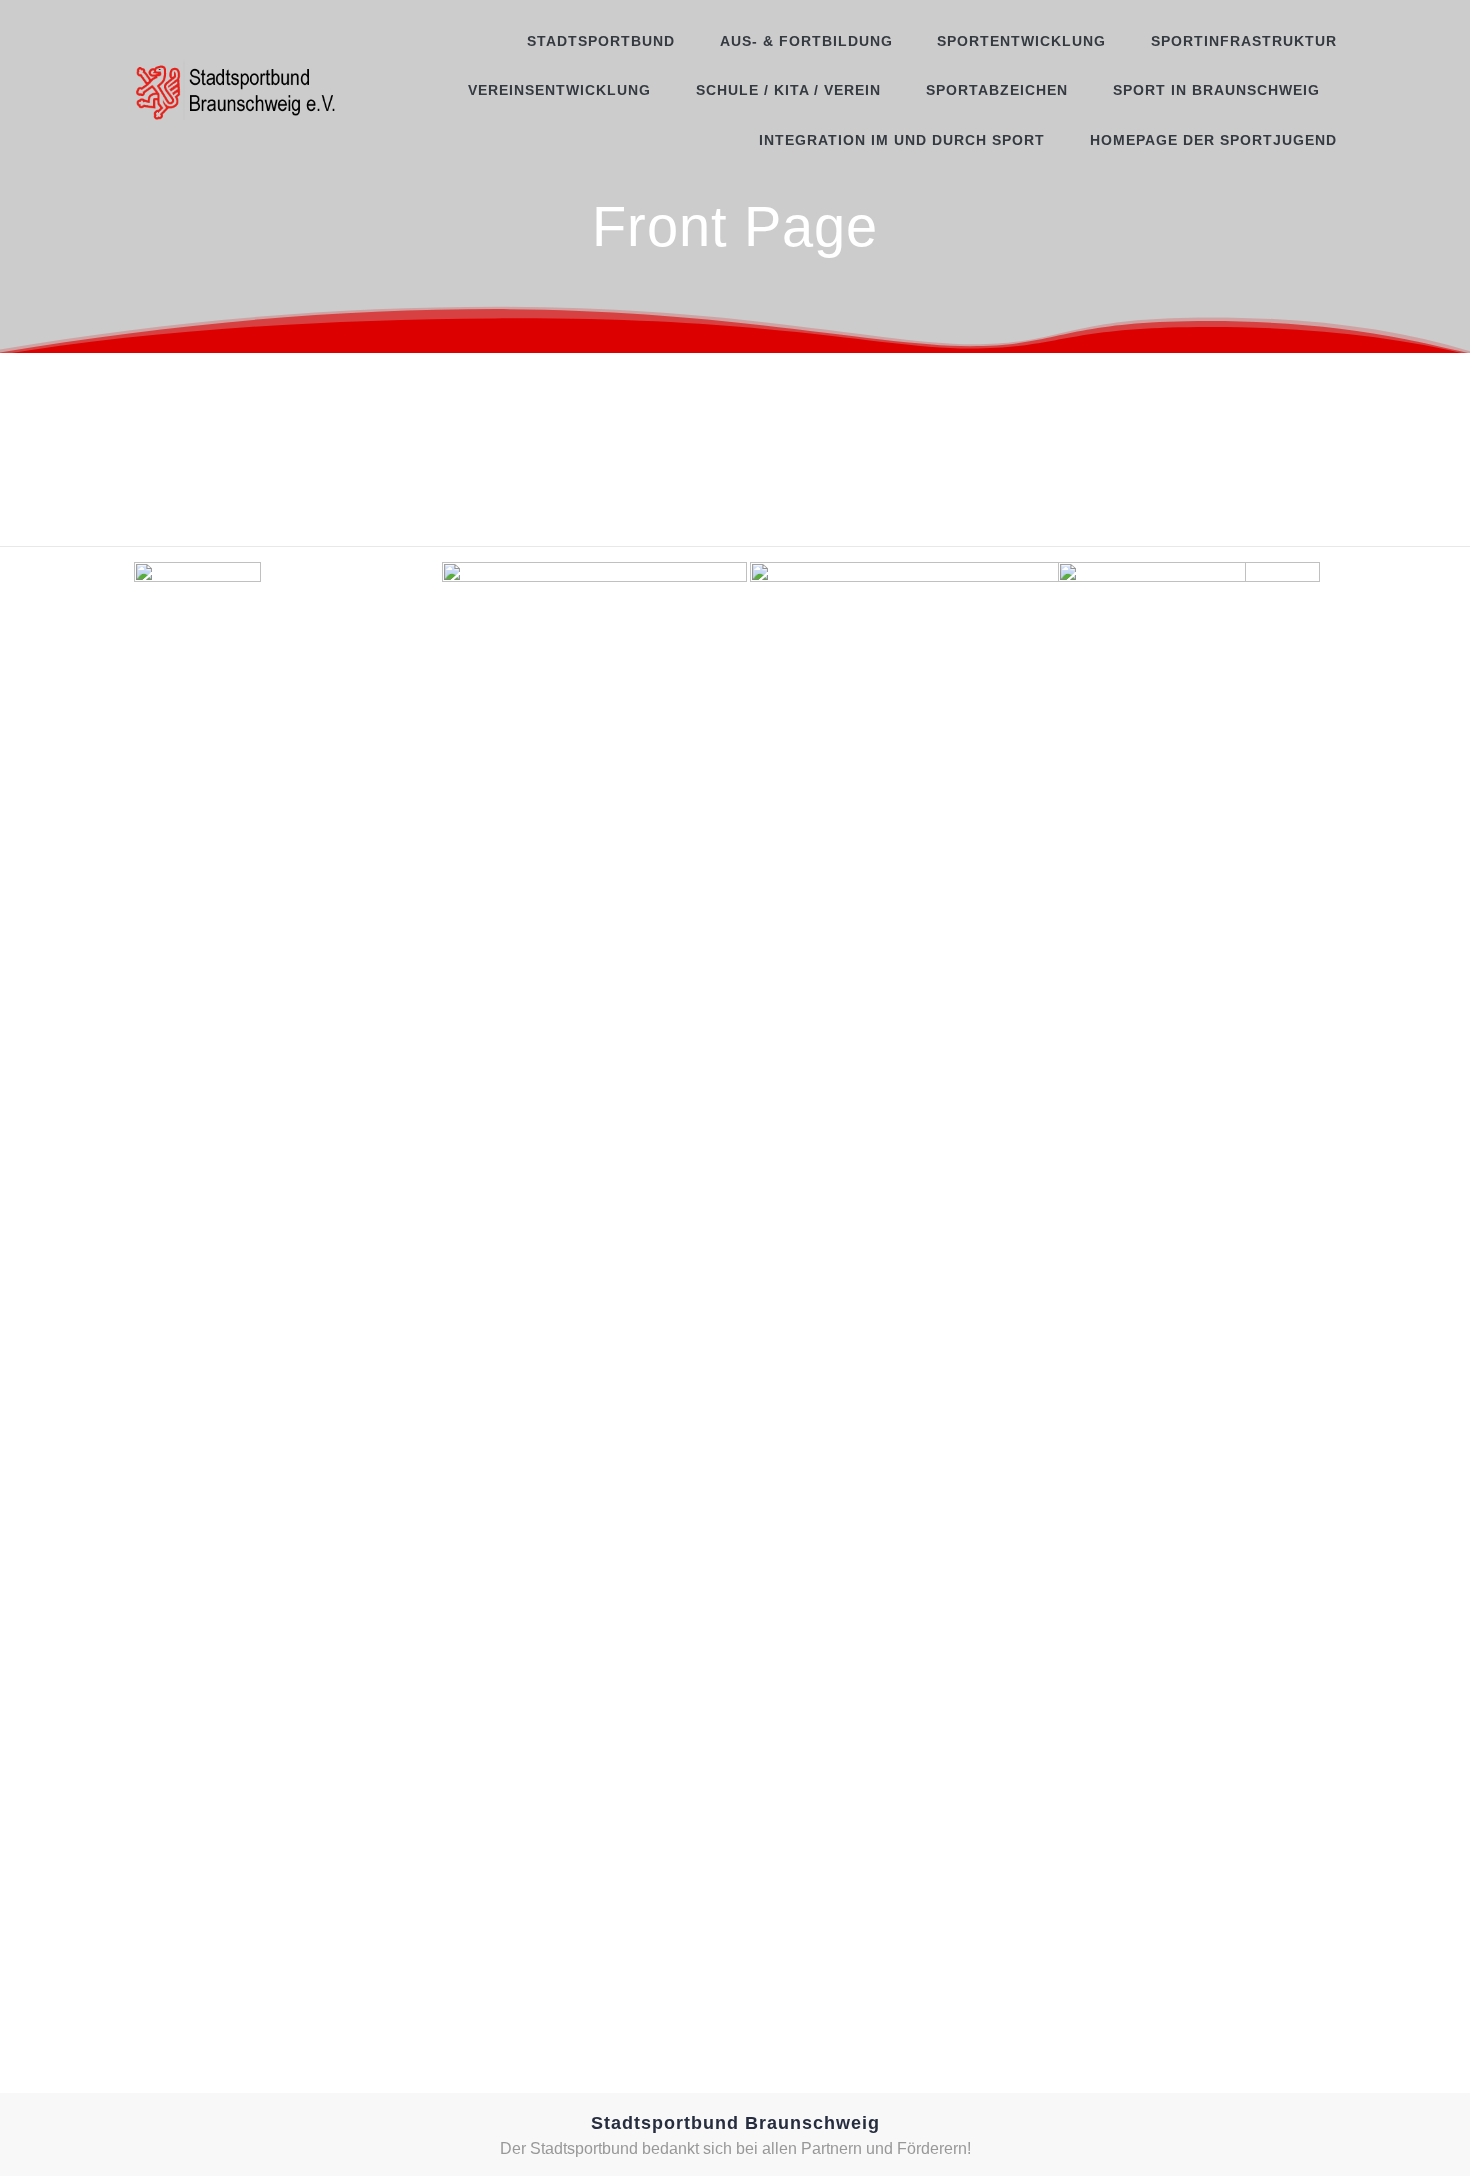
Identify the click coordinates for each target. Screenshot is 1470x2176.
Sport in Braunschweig (1216, 90)
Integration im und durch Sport (902, 140)
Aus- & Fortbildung (806, 41)
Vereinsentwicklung (559, 90)
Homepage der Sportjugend (1213, 140)
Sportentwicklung (1021, 41)
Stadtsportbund (601, 41)
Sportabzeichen (997, 90)
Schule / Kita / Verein (788, 90)
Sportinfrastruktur (1244, 41)
